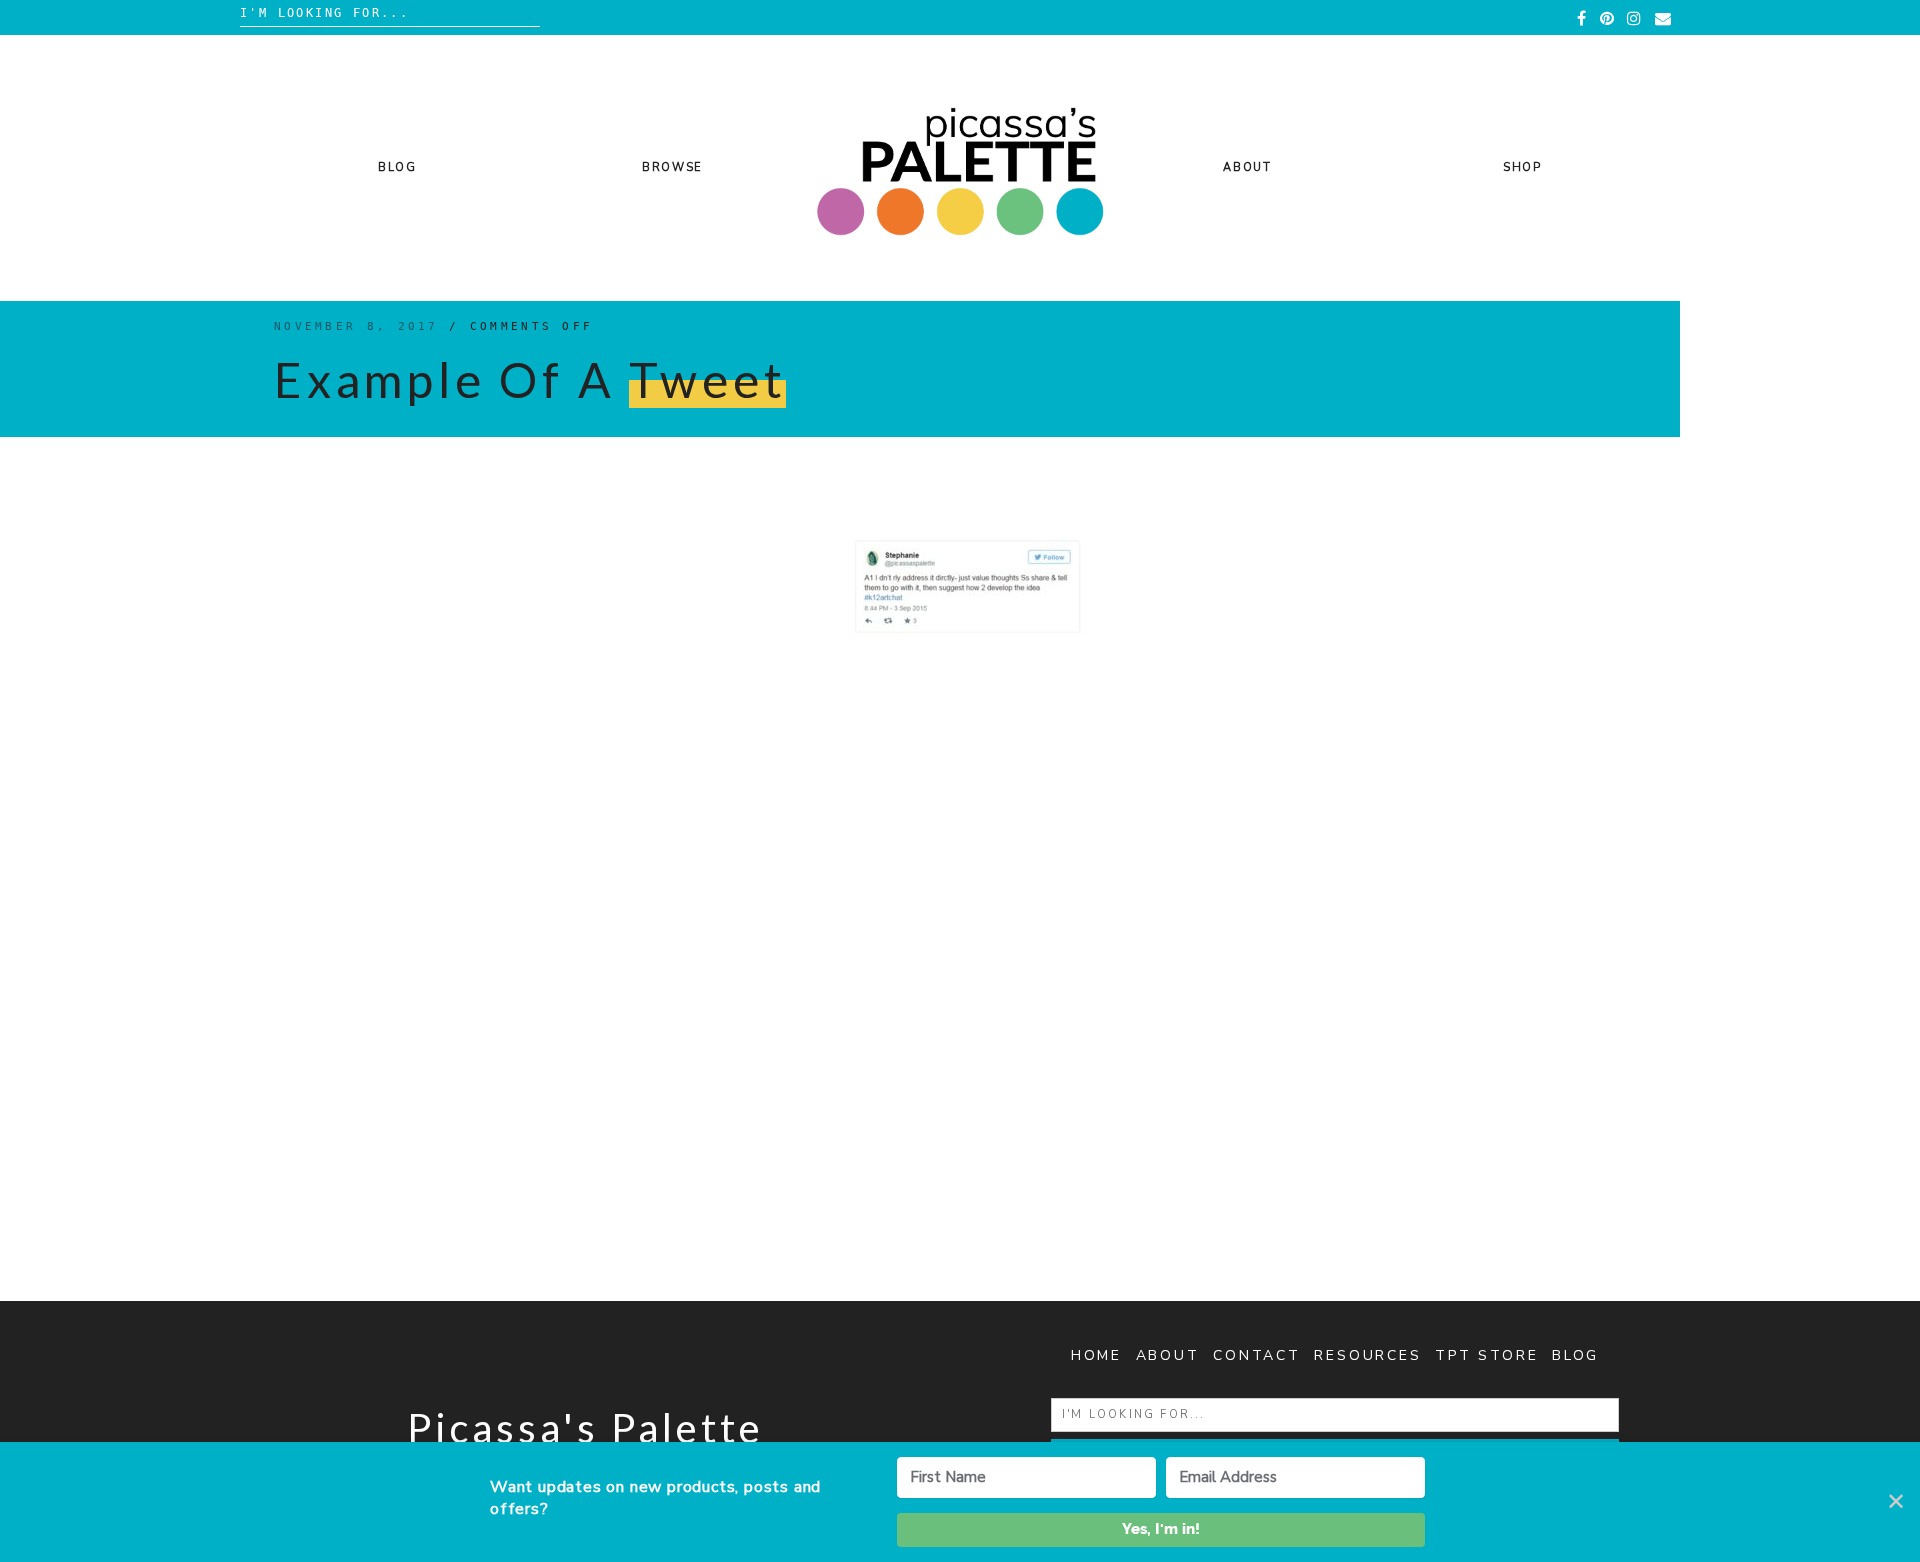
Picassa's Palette (585, 1428)
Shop (1522, 167)
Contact (1257, 1355)
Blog (397, 167)
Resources (1367, 1355)
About (1247, 167)
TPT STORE (1486, 1355)
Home (1096, 1355)
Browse (672, 167)
